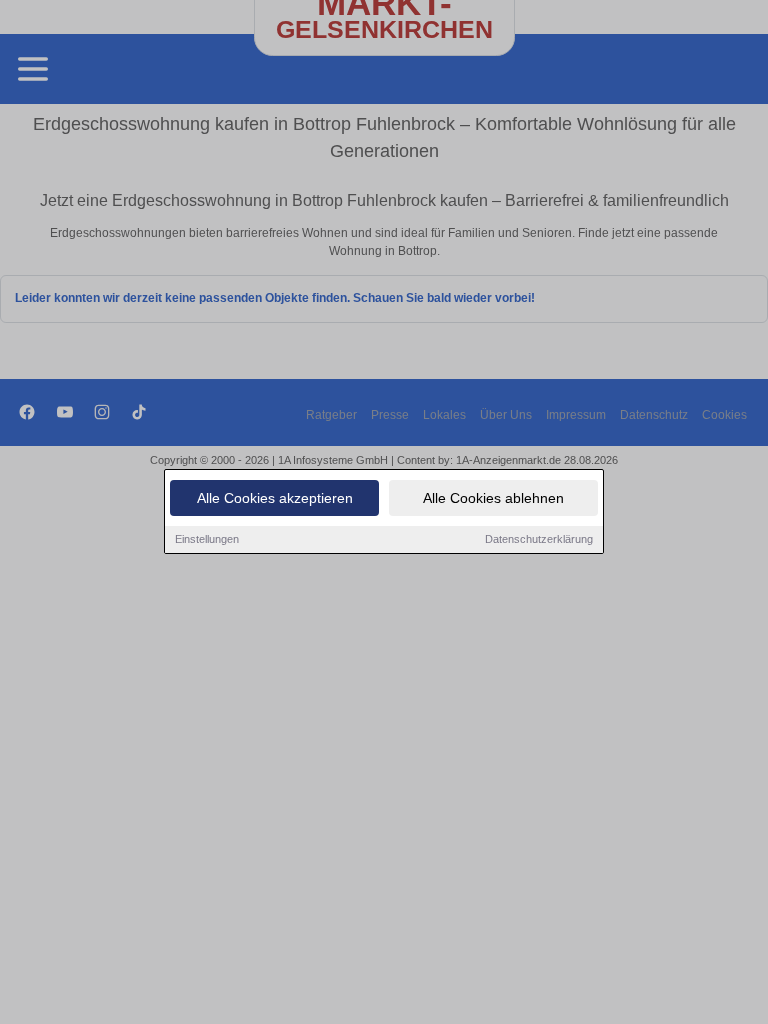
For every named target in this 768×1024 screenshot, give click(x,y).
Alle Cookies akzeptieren (275, 498)
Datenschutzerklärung (539, 539)
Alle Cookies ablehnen (493, 498)
